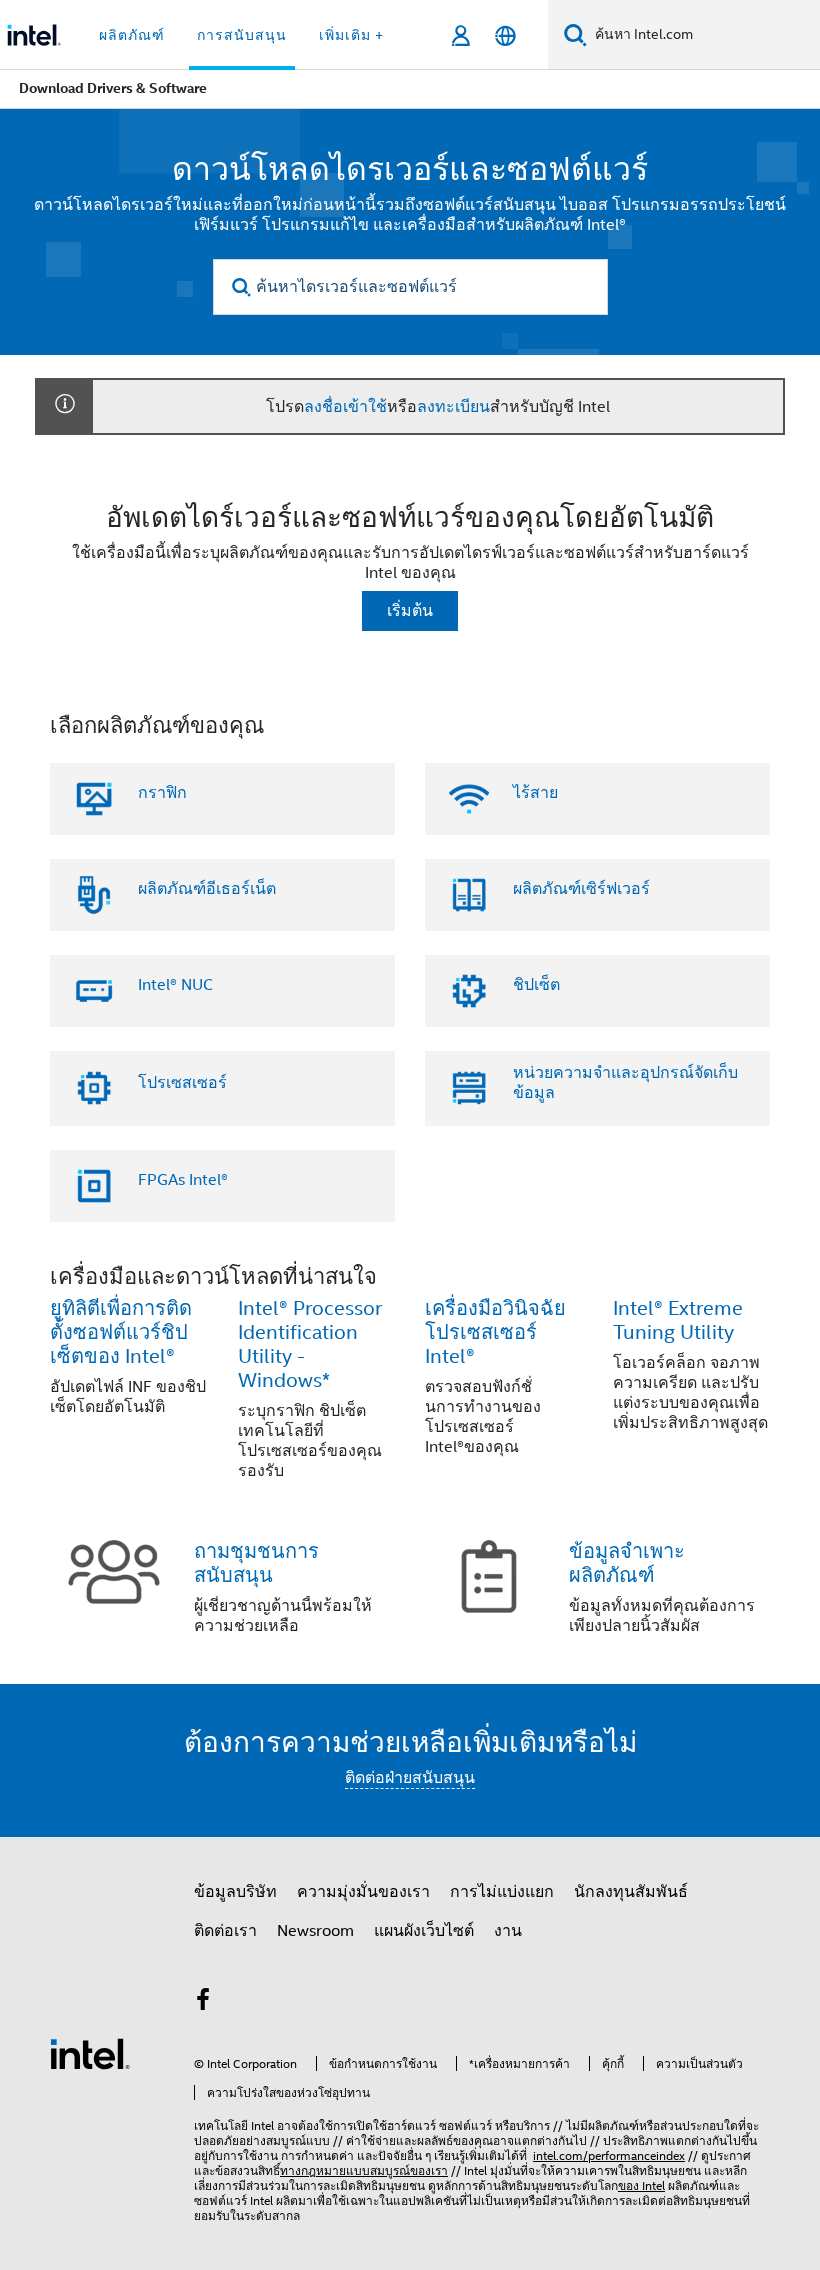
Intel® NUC (175, 985)
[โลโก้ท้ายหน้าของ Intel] (90, 2053)
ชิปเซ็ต (536, 985)
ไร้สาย (535, 793)
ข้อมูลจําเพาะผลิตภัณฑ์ (627, 1563)
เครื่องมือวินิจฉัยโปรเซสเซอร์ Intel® (495, 1332)
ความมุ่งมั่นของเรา (363, 1892)
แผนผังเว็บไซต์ (424, 1931)
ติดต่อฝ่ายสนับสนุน (410, 1778)
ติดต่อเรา (225, 1931)
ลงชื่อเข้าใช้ (345, 407)
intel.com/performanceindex (609, 2155)
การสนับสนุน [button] (242, 35)
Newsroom (315, 1931)
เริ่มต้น (410, 611)
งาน (508, 1931)
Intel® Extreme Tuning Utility (678, 1320)
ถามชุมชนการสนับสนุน (256, 1563)
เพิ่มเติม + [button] (351, 35)
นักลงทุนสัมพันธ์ (631, 1892)
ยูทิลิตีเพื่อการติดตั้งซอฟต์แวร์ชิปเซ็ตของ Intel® (121, 1332)
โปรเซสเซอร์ (182, 1083)
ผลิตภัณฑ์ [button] (132, 35)
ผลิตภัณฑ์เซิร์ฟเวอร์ (581, 889)
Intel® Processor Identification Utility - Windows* (310, 1344)
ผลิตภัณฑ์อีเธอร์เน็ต (207, 889)
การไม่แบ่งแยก (502, 1892)
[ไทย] (505, 35)
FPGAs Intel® (183, 1180)
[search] (242, 287)
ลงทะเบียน (453, 407)
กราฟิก (162, 793)
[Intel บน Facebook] (203, 2003)
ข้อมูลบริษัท (235, 1892)
